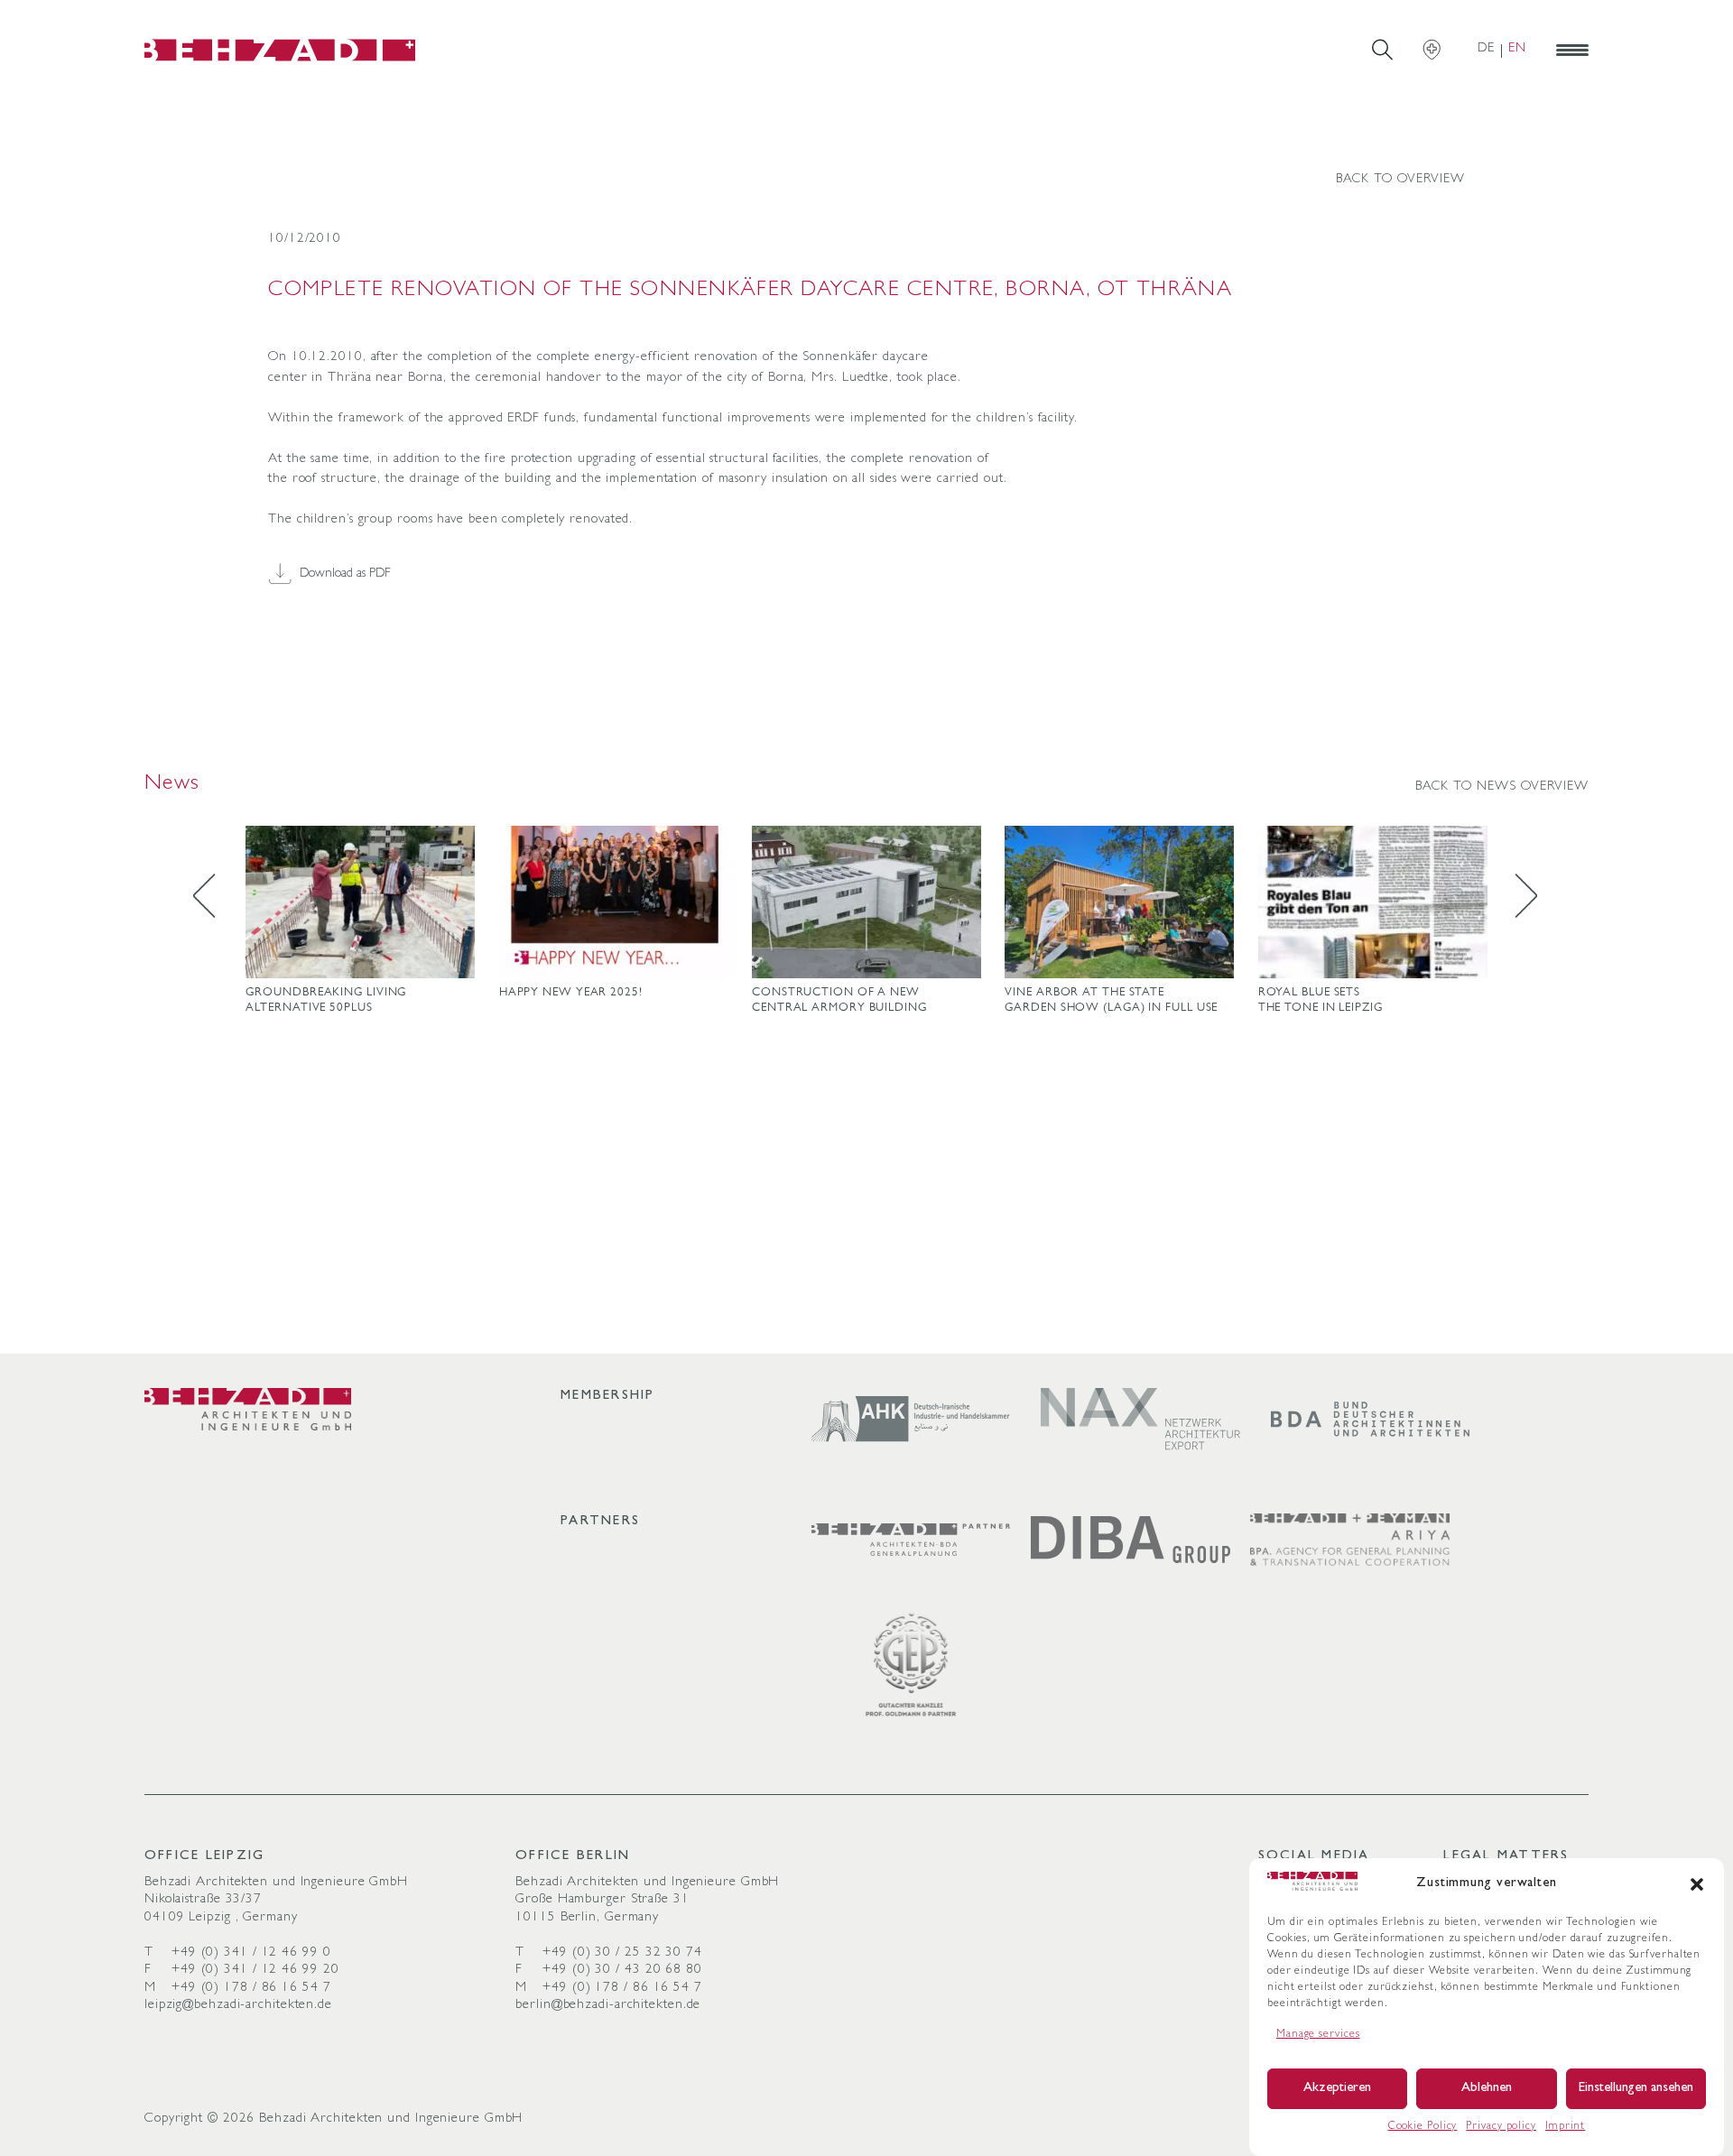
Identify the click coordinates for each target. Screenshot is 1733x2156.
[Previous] (217, 898)
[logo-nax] (1140, 1419)
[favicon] (280, 50)
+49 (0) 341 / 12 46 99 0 (251, 1953)
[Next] (1516, 898)
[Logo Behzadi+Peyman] (1350, 1540)
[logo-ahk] (911, 1419)
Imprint (1565, 2127)
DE (1486, 49)
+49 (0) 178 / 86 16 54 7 (251, 1989)
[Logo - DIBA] (1131, 1540)
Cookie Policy (1423, 2127)
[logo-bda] (1371, 1419)
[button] (1697, 1884)
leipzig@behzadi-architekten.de (238, 2006)
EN (1517, 49)
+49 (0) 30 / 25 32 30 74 (622, 1953)
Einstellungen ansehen (1636, 2089)
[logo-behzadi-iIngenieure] (248, 1409)
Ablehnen (1487, 2089)
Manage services (1318, 2035)
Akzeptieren (1337, 2089)
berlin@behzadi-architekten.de (608, 2006)
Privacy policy (1501, 2127)
